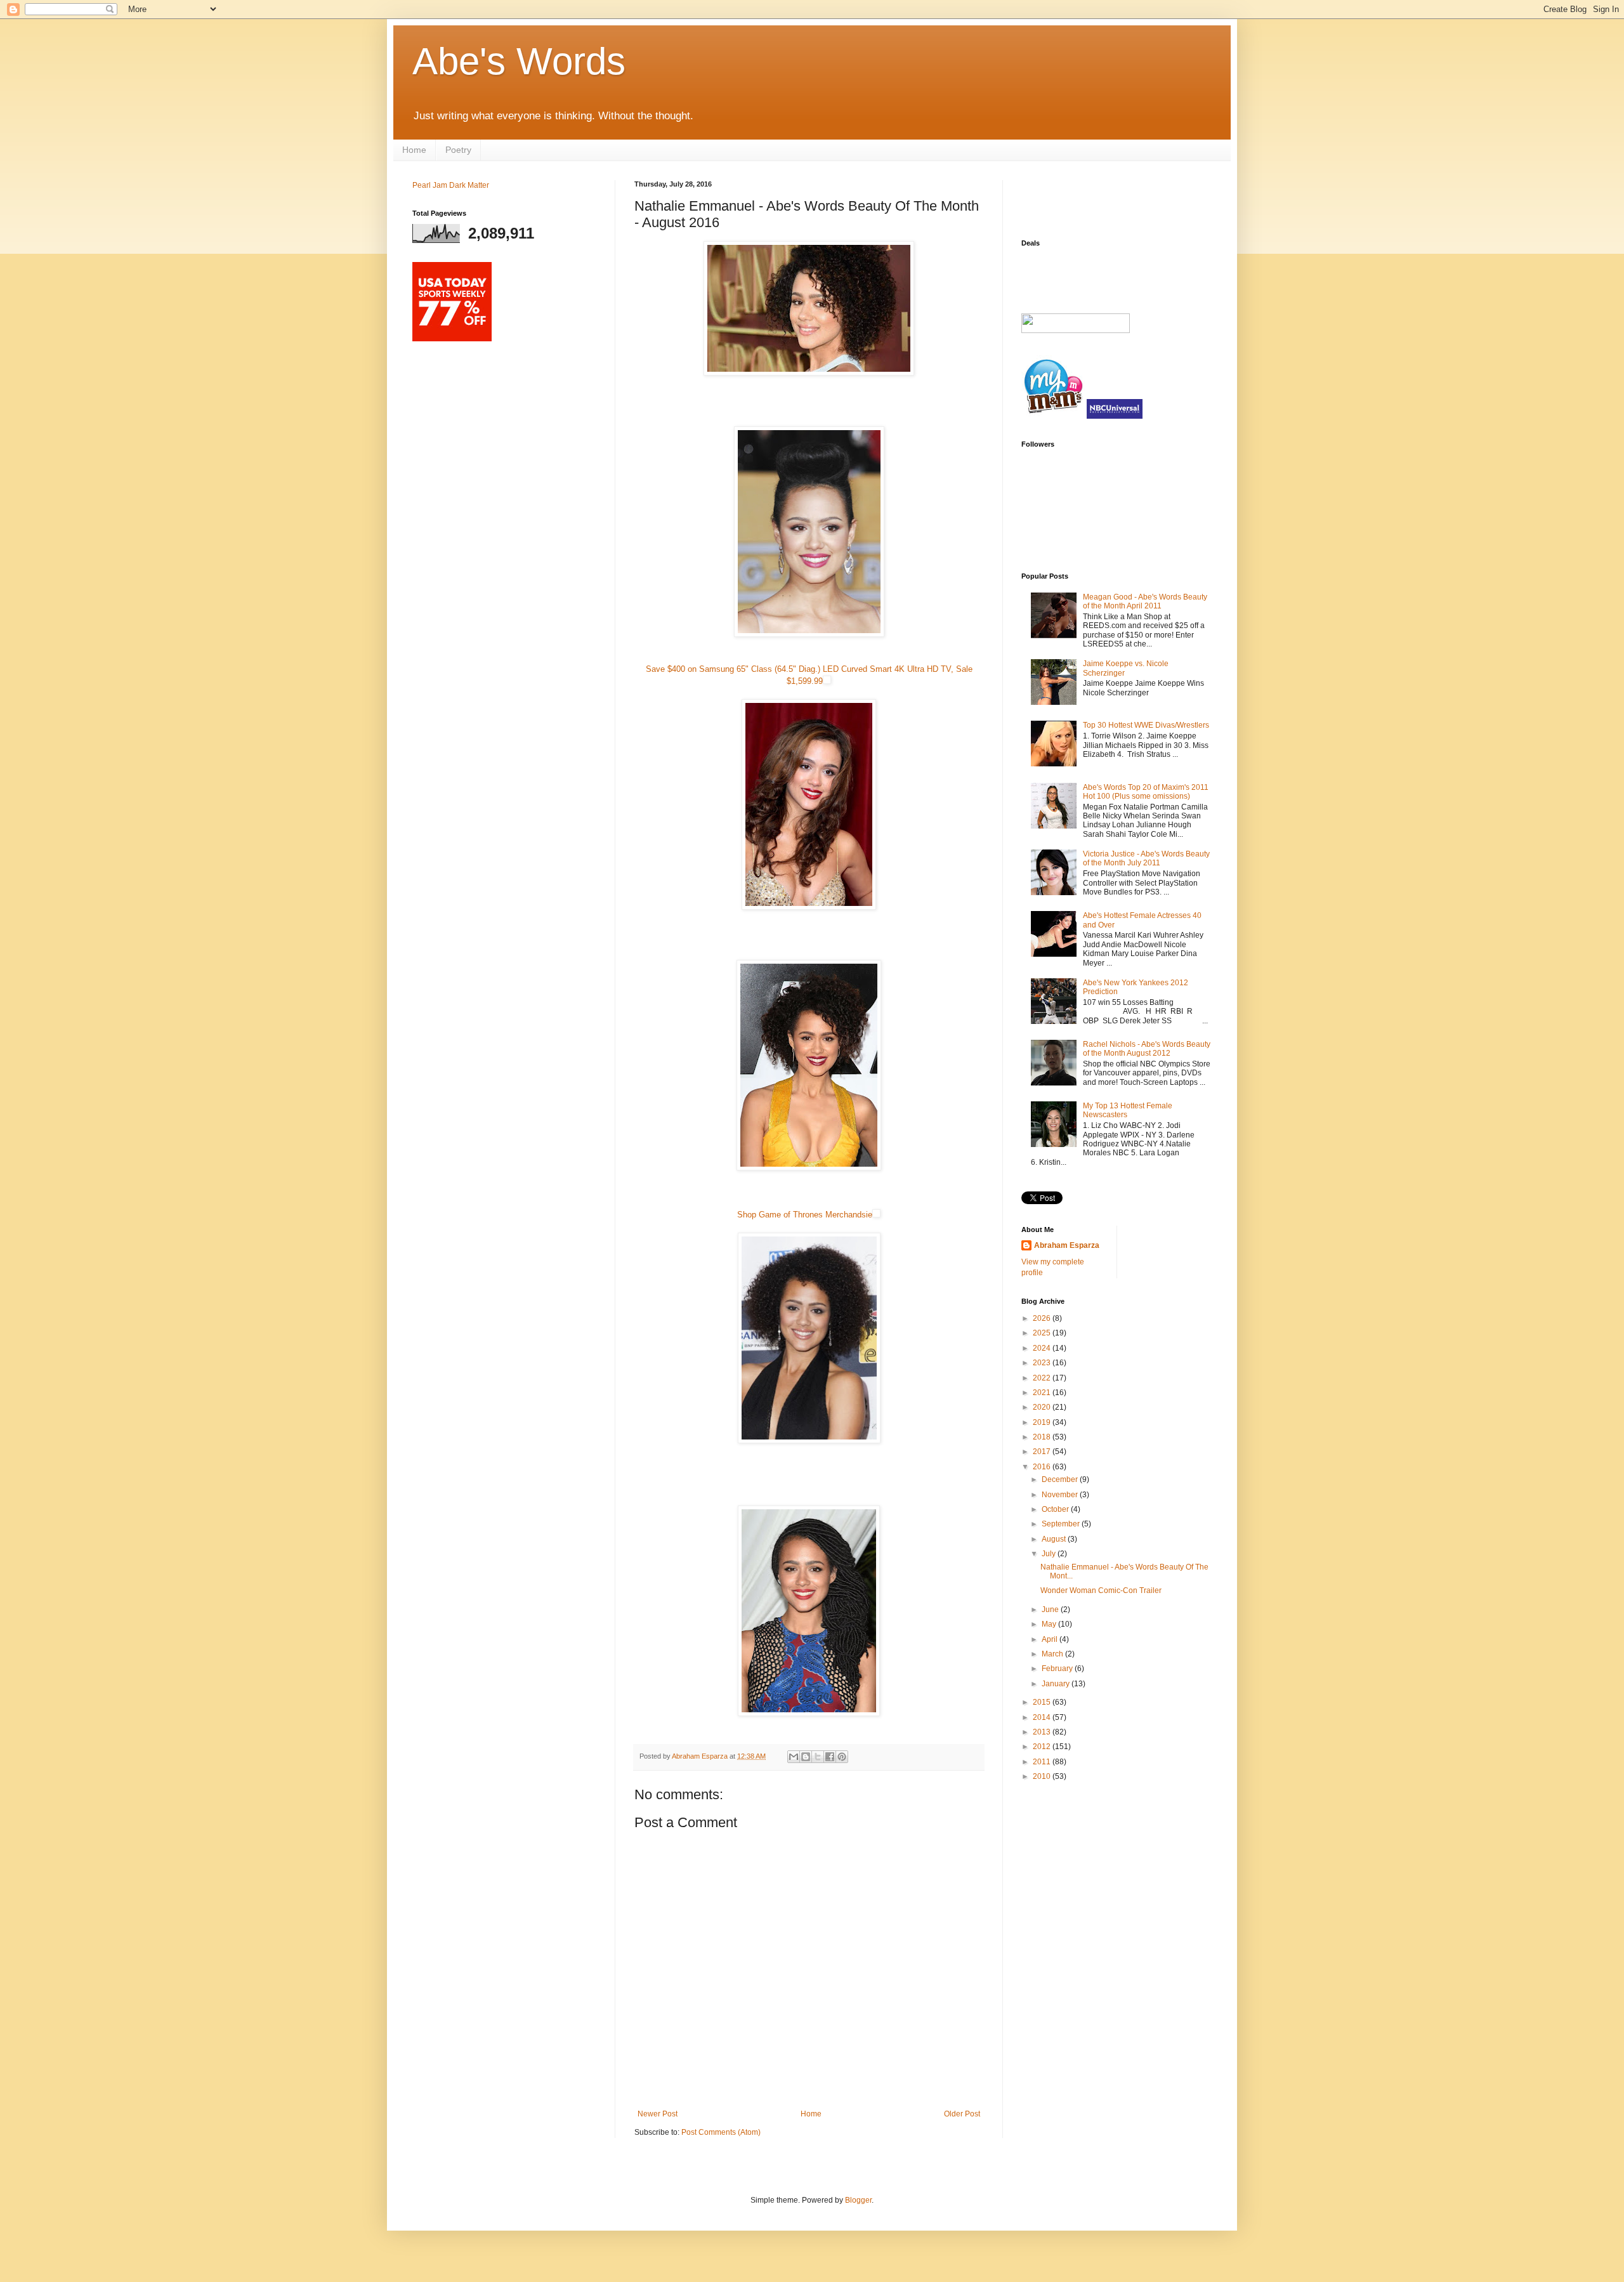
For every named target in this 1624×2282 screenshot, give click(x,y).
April (1051, 1639)
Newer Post (658, 2114)
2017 (1043, 1452)
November (1061, 1495)
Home (414, 150)
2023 (1043, 1363)
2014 (1043, 1717)
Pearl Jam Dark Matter (451, 185)
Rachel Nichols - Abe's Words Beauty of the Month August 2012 (1147, 1049)
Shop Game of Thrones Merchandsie (805, 1215)
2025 (1043, 1333)
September (1062, 1524)
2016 (1043, 1467)
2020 (1043, 1407)
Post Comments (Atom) (721, 2132)
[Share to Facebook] (830, 1757)
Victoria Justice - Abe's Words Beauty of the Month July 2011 (1146, 858)
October (1056, 1509)
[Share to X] (818, 1757)
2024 (1043, 1348)
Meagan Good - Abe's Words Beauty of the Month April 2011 (1145, 601)
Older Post (962, 2114)
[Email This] (794, 1757)
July (1050, 1554)
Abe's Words (519, 61)
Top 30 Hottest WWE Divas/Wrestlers (1146, 725)
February (1058, 1669)
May (1050, 1624)
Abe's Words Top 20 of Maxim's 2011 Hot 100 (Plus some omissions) (1146, 792)
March (1053, 1654)
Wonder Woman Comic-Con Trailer (1101, 1590)
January (1057, 1684)
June (1051, 1610)
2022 (1043, 1378)
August (1055, 1539)
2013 (1043, 1732)
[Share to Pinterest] (842, 1757)
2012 (1043, 1747)
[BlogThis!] (806, 1757)
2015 (1043, 1702)
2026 (1043, 1318)
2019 (1043, 1422)
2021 (1043, 1393)
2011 (1043, 1762)
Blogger (858, 2200)
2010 (1043, 1776)
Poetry (458, 150)
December (1061, 1479)
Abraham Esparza (701, 1756)
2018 (1043, 1437)
